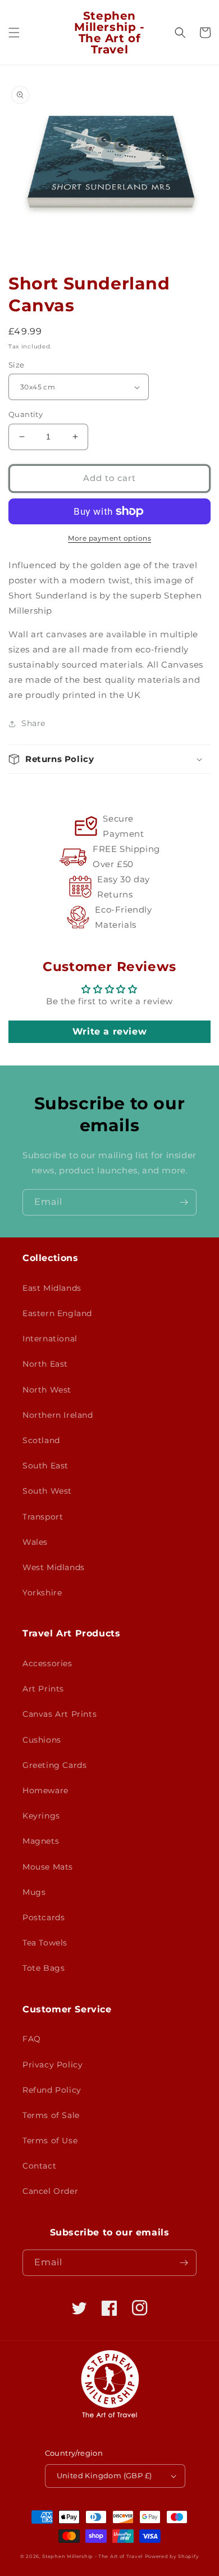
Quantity (26, 414)
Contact (39, 2166)
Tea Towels (45, 1943)
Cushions (42, 1740)
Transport (43, 1517)
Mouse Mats (48, 1867)
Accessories (47, 1663)
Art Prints (43, 1689)
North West (47, 1390)
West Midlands (54, 1567)
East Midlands (52, 1288)
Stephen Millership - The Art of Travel (92, 2556)
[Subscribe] (184, 1202)
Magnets (41, 1841)
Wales (35, 1542)
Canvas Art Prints (60, 1714)
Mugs (34, 1892)
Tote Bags (44, 1968)
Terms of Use (50, 2140)
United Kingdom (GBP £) (104, 2475)
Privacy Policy (53, 2065)
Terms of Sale (51, 2115)
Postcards (44, 1917)
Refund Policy (52, 2090)
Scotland (41, 1440)
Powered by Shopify (172, 2556)
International (50, 1339)
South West (47, 1491)
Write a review (109, 1031)
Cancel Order (50, 2191)
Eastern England (57, 1313)
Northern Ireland (58, 1415)
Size (17, 365)
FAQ (32, 2039)
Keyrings (41, 1816)
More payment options (109, 538)
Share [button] (33, 723)
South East (45, 1466)
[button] (14, 33)
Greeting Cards (54, 1765)
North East (45, 1364)
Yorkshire (42, 1593)
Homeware (45, 1790)
